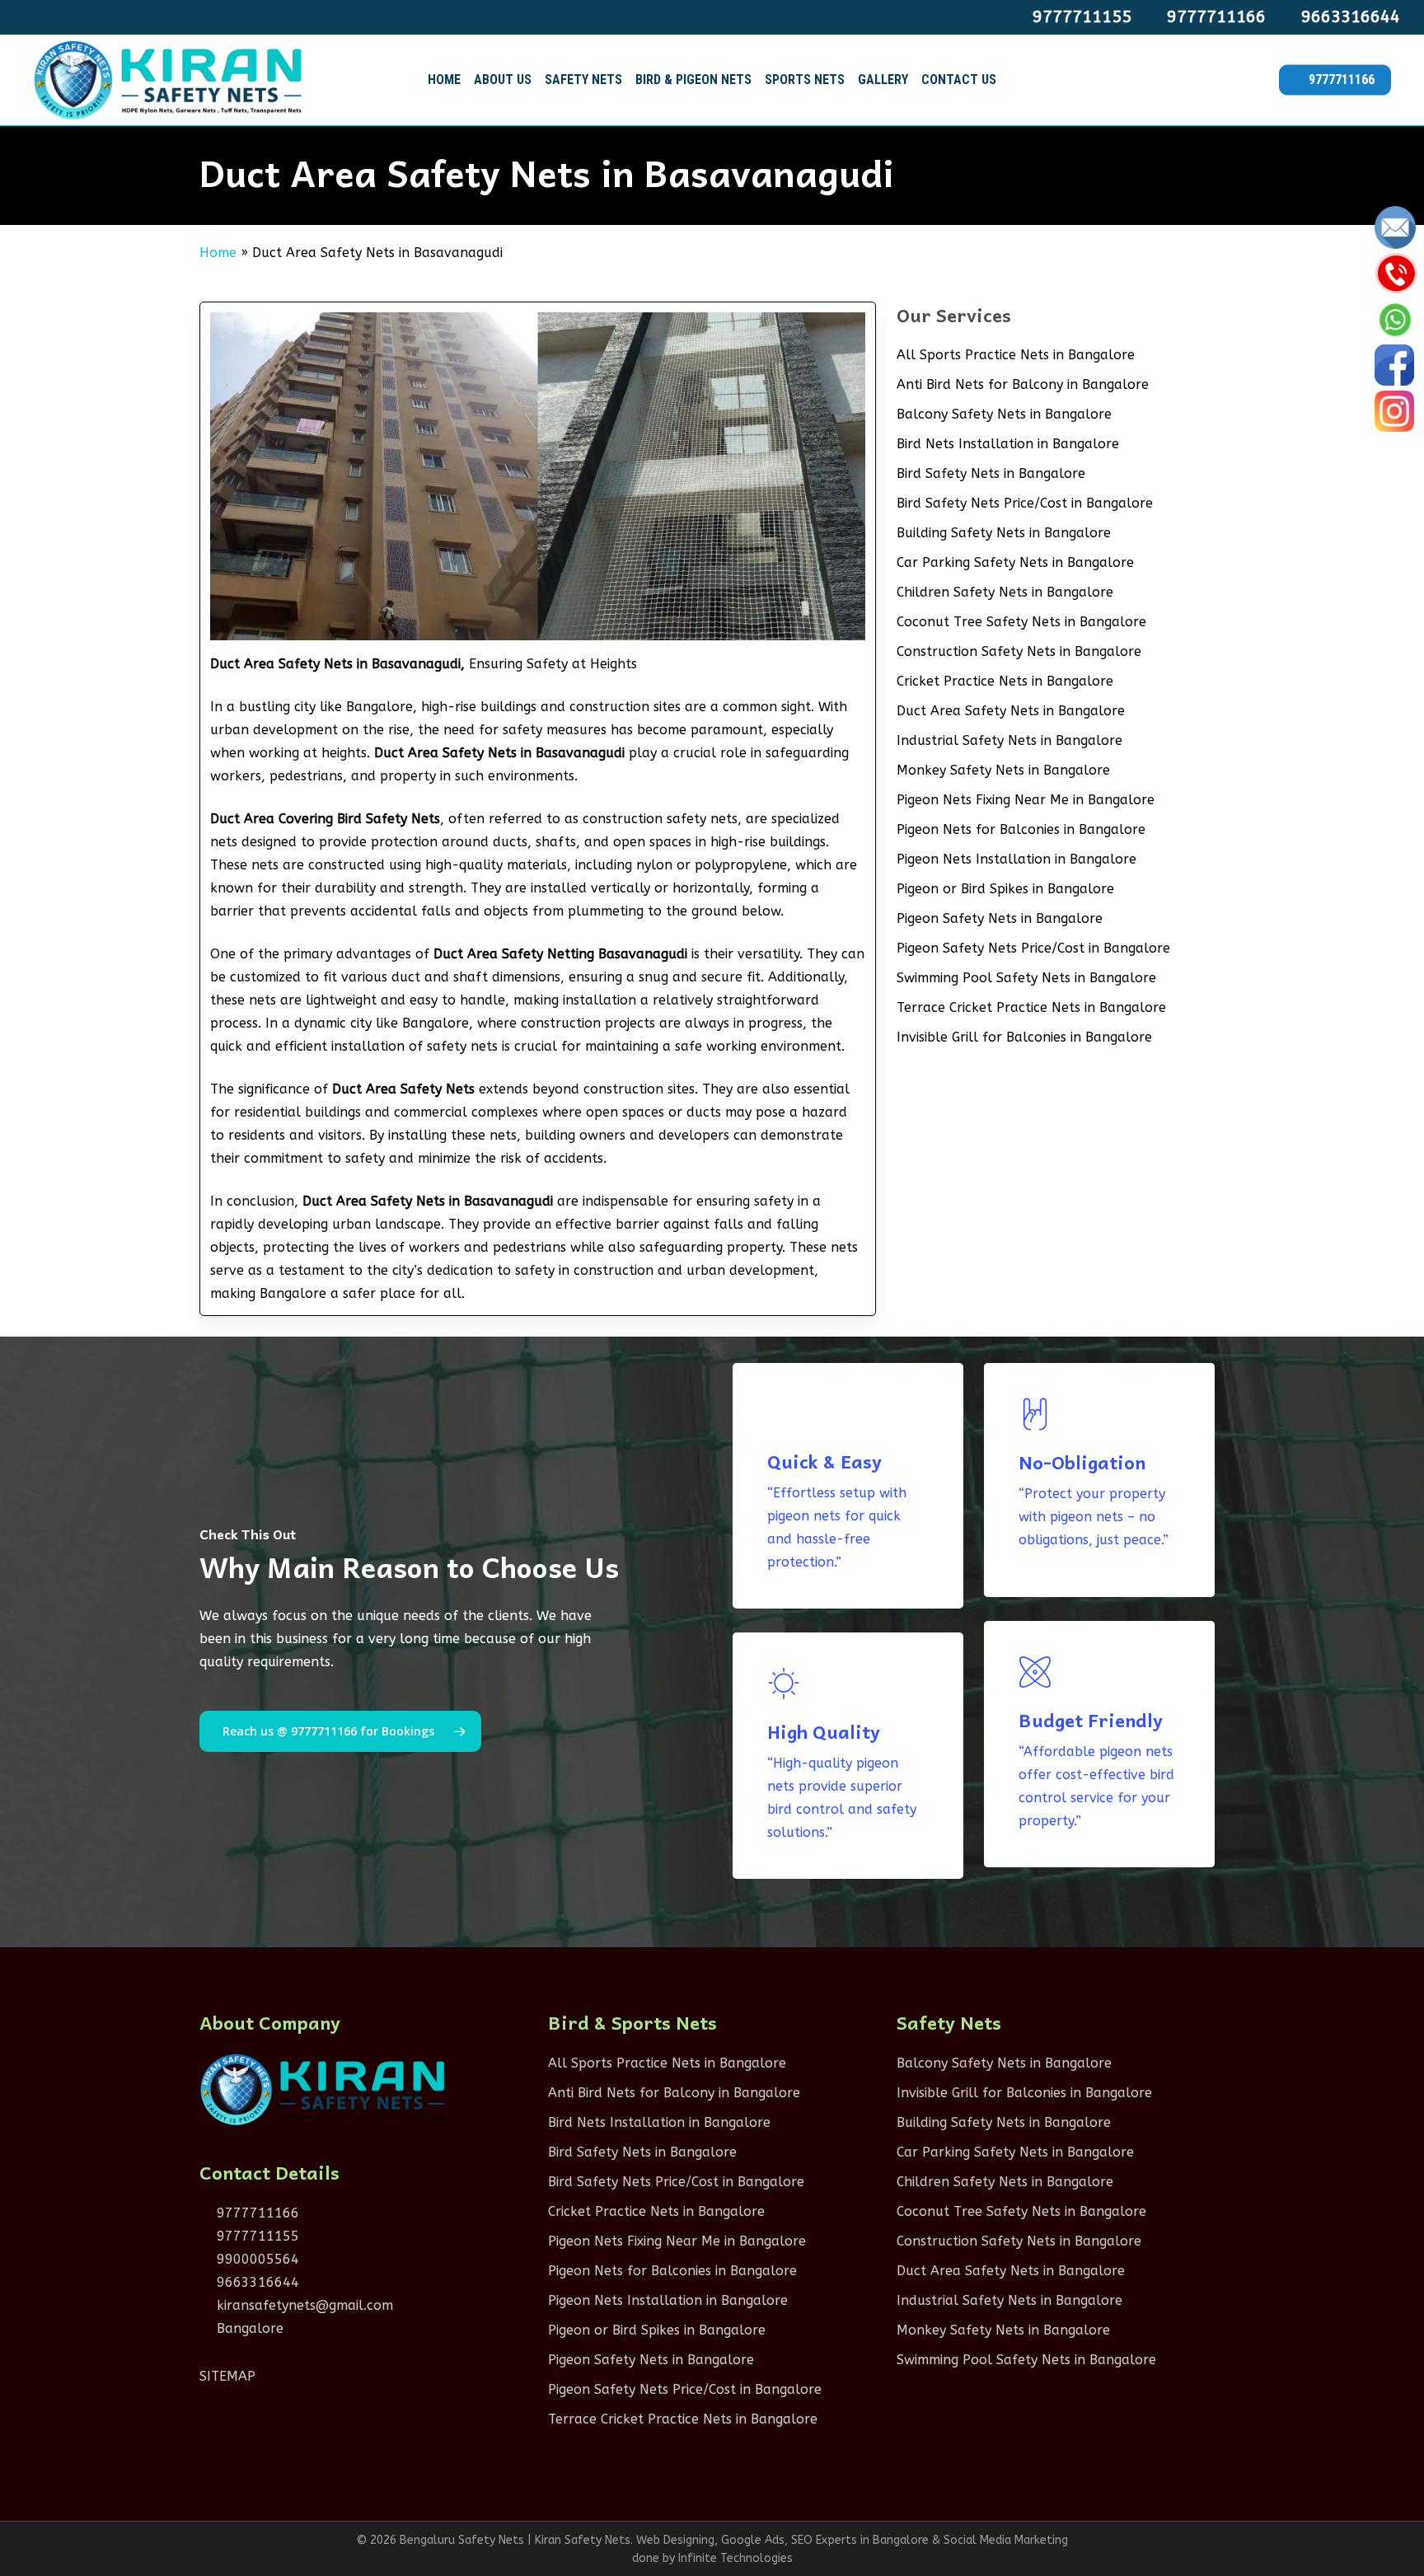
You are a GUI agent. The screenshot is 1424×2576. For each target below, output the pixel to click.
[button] (340, 1731)
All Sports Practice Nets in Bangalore (1016, 355)
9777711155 (256, 2236)
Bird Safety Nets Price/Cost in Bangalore (1025, 503)
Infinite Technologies (735, 2558)
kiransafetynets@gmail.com (303, 2305)
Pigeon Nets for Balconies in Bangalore (1021, 829)
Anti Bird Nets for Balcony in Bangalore (1023, 384)
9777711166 (256, 2213)
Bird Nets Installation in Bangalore (1008, 444)
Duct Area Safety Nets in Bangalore (1011, 711)
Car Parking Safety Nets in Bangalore (1015, 562)
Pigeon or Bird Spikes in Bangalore (1005, 889)
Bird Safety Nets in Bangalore (991, 473)
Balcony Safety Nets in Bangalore (1004, 414)
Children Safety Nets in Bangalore (1005, 592)
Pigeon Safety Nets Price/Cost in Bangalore (1033, 948)
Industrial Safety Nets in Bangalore (1009, 740)
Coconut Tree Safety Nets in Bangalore (1021, 622)
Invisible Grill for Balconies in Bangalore (1024, 1037)
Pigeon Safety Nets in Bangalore (1000, 918)
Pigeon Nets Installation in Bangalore (1016, 859)
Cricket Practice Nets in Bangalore (1005, 681)
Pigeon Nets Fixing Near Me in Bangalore (1026, 800)
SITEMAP (227, 2376)
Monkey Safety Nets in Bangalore (1003, 770)
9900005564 (256, 2259)
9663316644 (256, 2282)
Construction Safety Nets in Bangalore (1019, 651)
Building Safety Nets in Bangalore (1004, 533)
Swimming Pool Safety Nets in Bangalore (1026, 978)
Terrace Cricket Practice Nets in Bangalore (1031, 1007)
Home (218, 253)
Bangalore (248, 2328)
